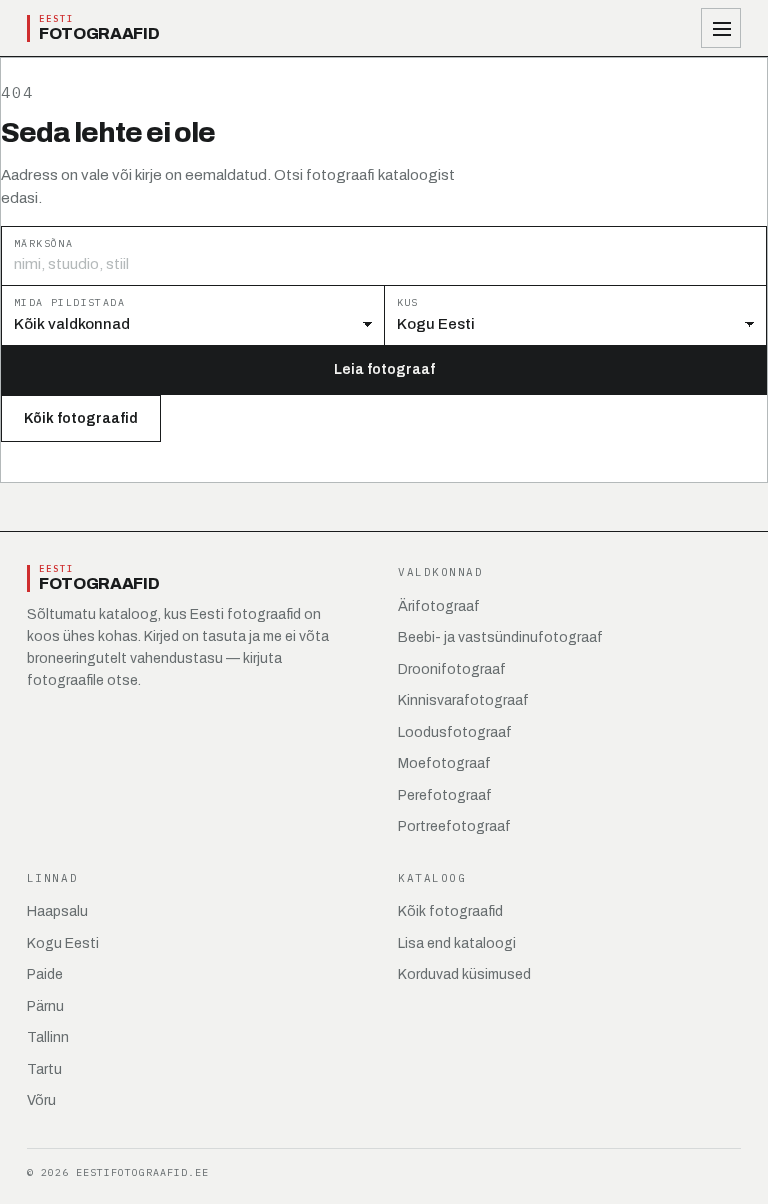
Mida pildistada (69, 302)
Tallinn (48, 1037)
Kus (408, 302)
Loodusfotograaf (455, 732)
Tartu (44, 1069)
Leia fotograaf (384, 369)
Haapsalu (57, 911)
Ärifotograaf (439, 606)
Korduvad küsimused (464, 974)
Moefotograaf (444, 763)
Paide (45, 974)
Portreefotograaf (454, 826)
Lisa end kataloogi (457, 943)
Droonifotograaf (452, 669)
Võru (41, 1100)
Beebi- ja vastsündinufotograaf (500, 637)
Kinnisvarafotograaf (463, 700)
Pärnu (45, 1006)
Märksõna (43, 243)
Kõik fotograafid (81, 418)
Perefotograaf (445, 795)
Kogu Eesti (63, 943)
